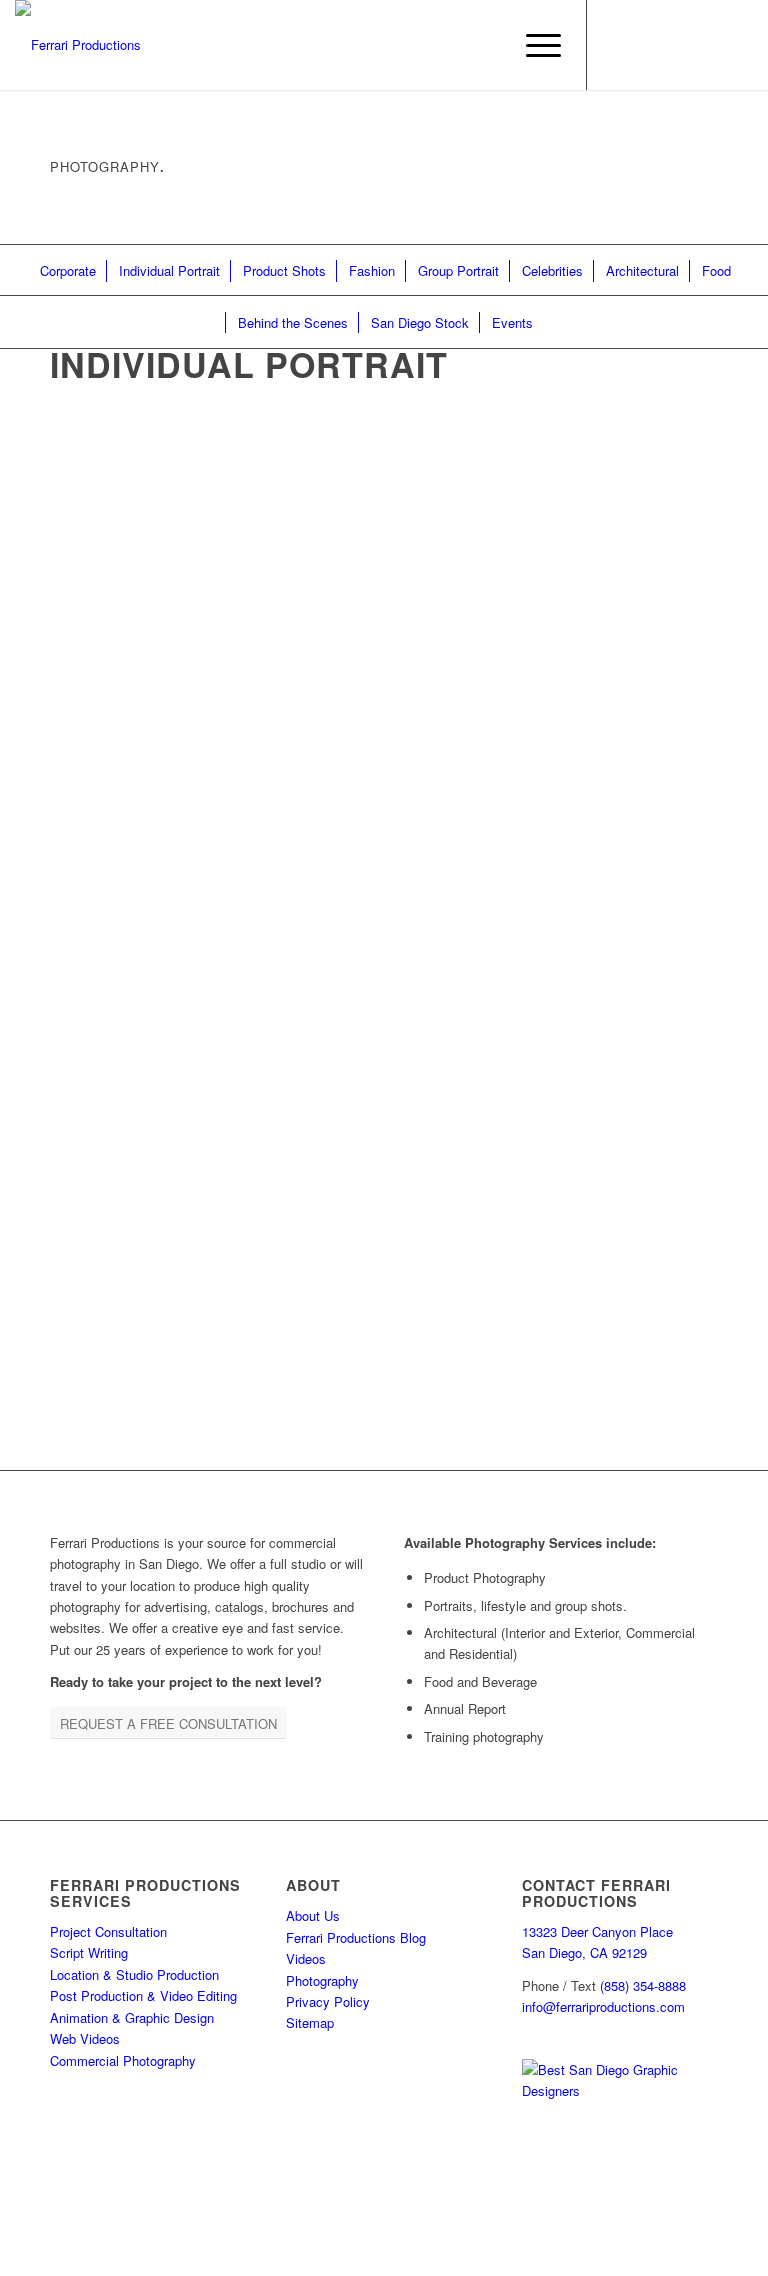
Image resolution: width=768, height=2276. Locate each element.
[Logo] (78, 45)
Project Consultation (108, 1931)
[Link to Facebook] (618, 45)
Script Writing (89, 1952)
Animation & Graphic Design (132, 2017)
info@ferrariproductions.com (603, 2006)
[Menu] (533, 45)
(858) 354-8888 (643, 1985)
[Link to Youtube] (708, 45)
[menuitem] (533, 45)
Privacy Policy (328, 2001)
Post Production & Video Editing (143, 1995)
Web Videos (85, 2038)
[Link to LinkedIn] (678, 45)
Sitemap (310, 2022)
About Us (313, 1915)
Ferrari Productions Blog (356, 1937)
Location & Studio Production (134, 1974)
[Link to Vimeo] (738, 45)
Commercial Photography (123, 2060)
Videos (306, 1958)
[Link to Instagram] (648, 45)
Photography (322, 1980)
